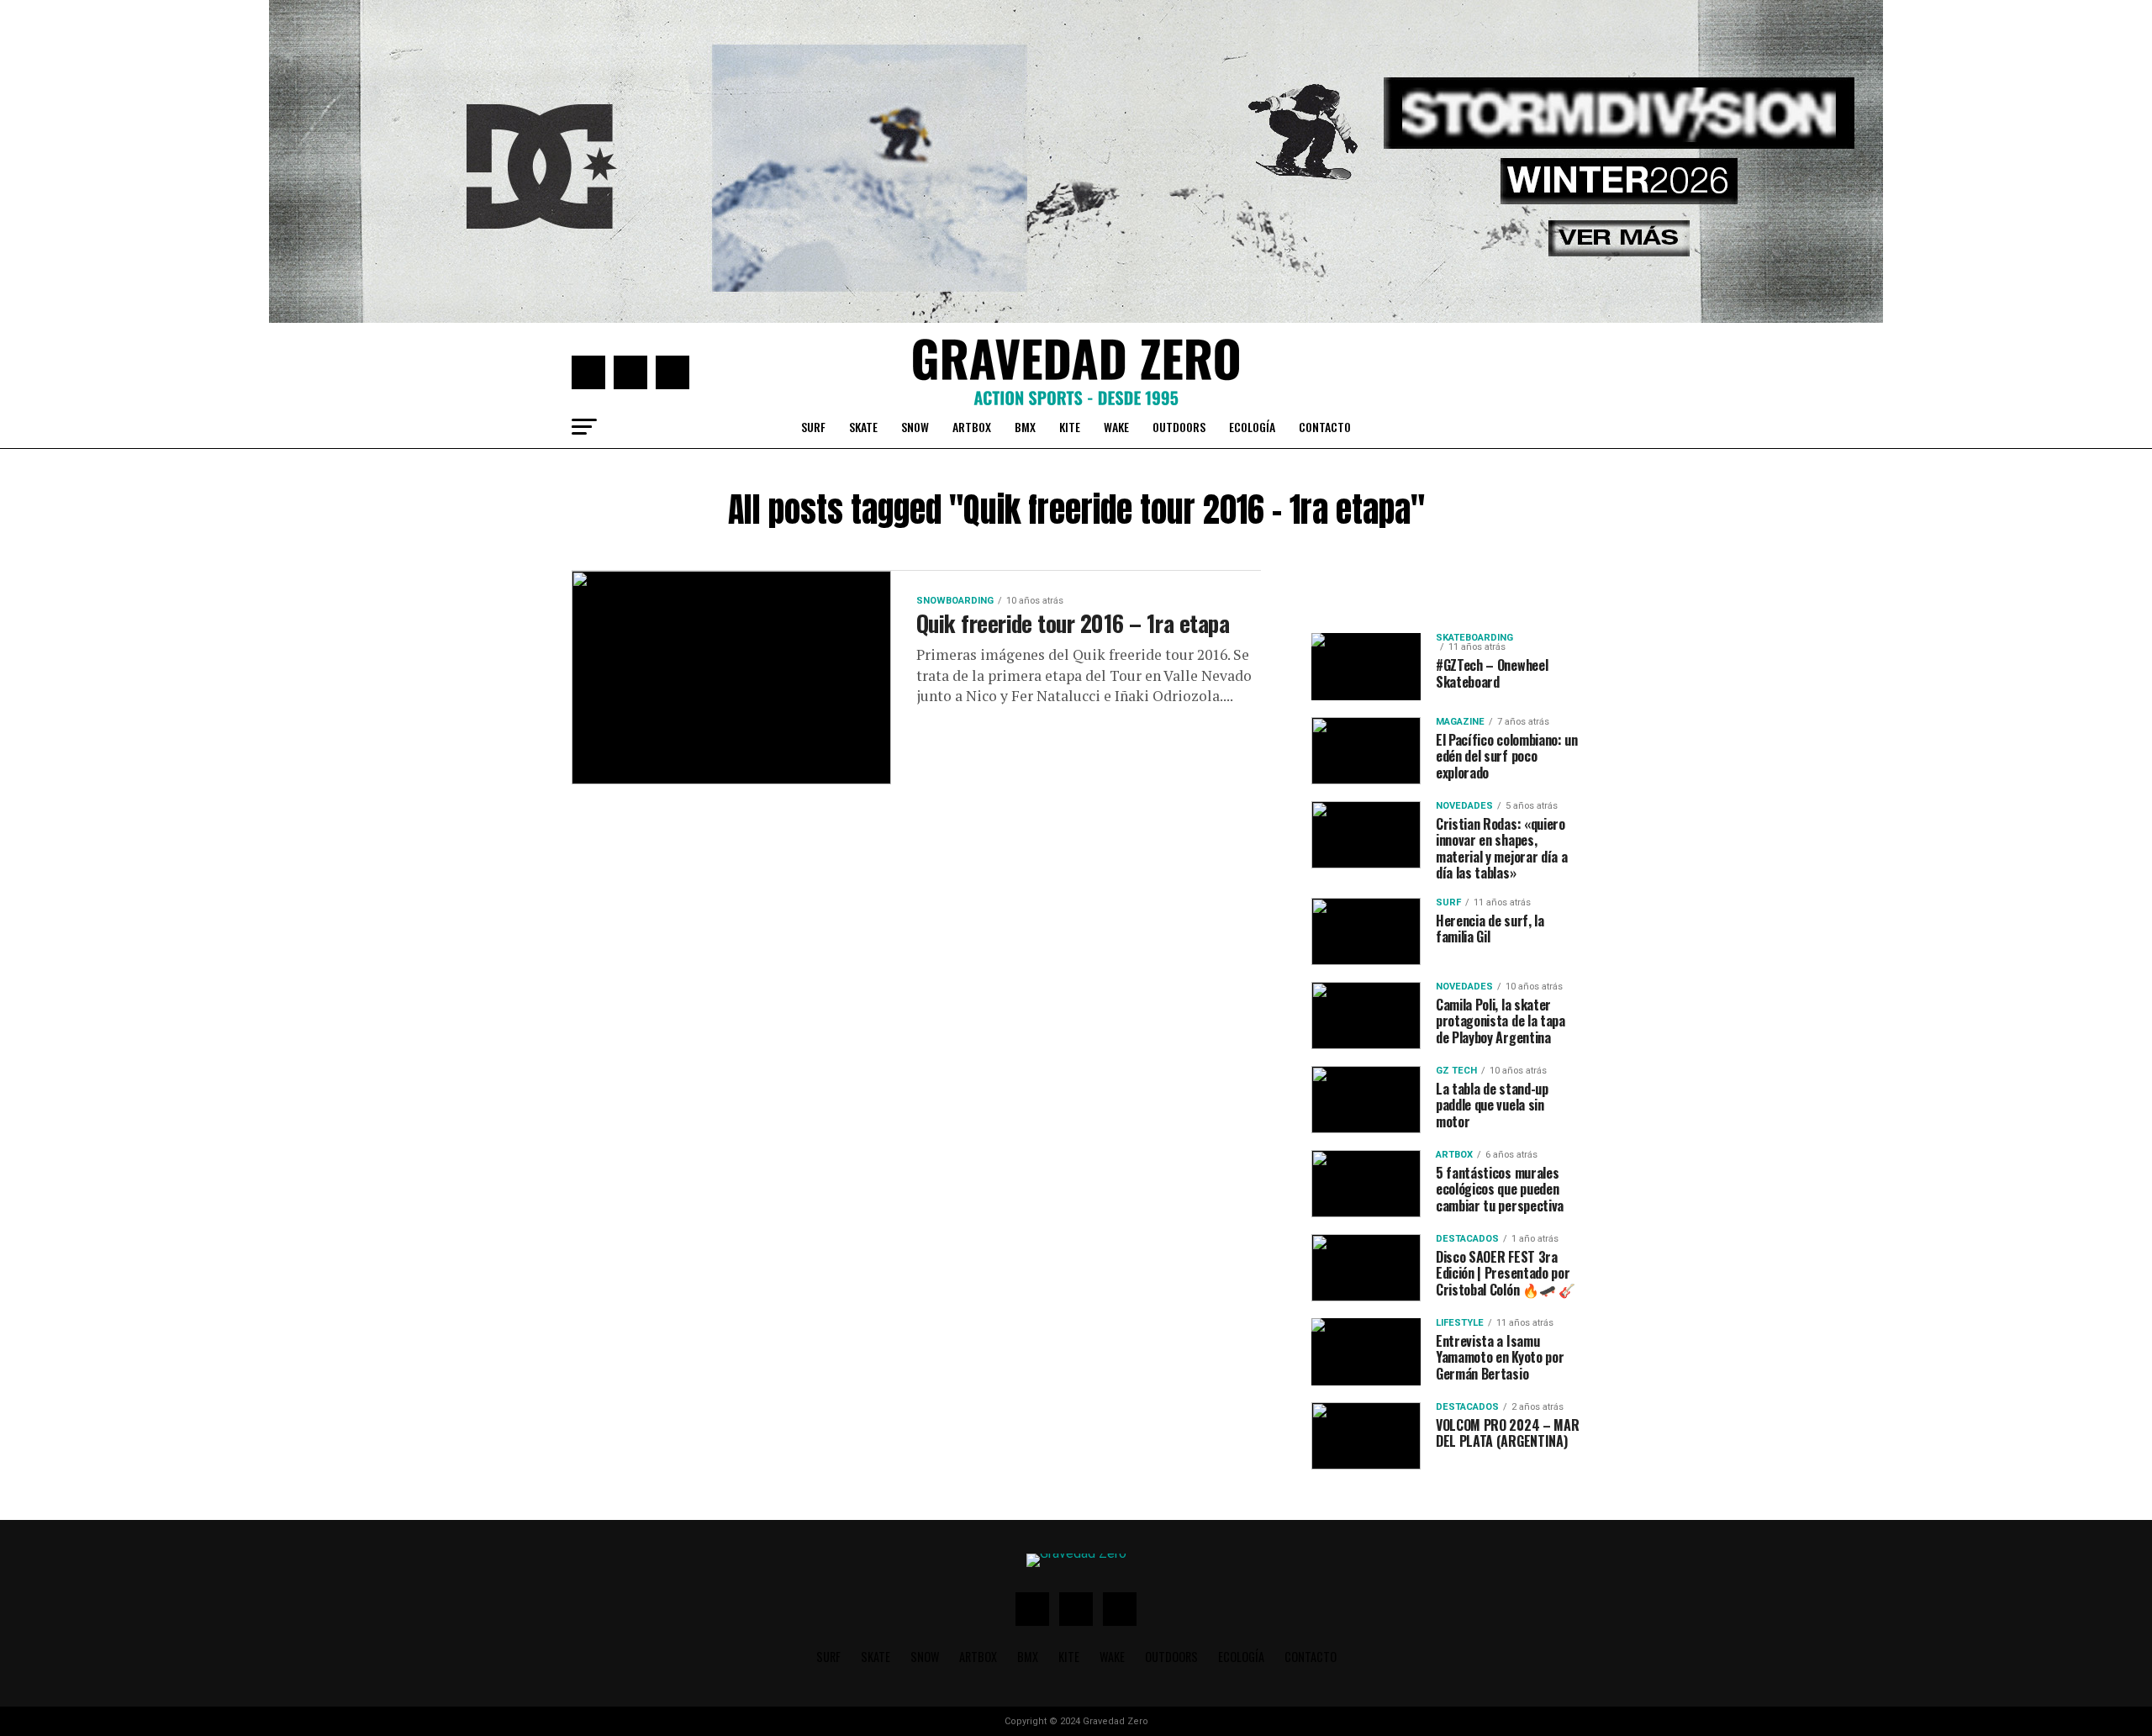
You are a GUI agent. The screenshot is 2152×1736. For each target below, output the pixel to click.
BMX (1025, 427)
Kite (1070, 427)
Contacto (1325, 427)
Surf (813, 427)
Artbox (972, 427)
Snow (915, 427)
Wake (1116, 427)
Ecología (1252, 427)
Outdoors (1179, 427)
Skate (863, 427)
